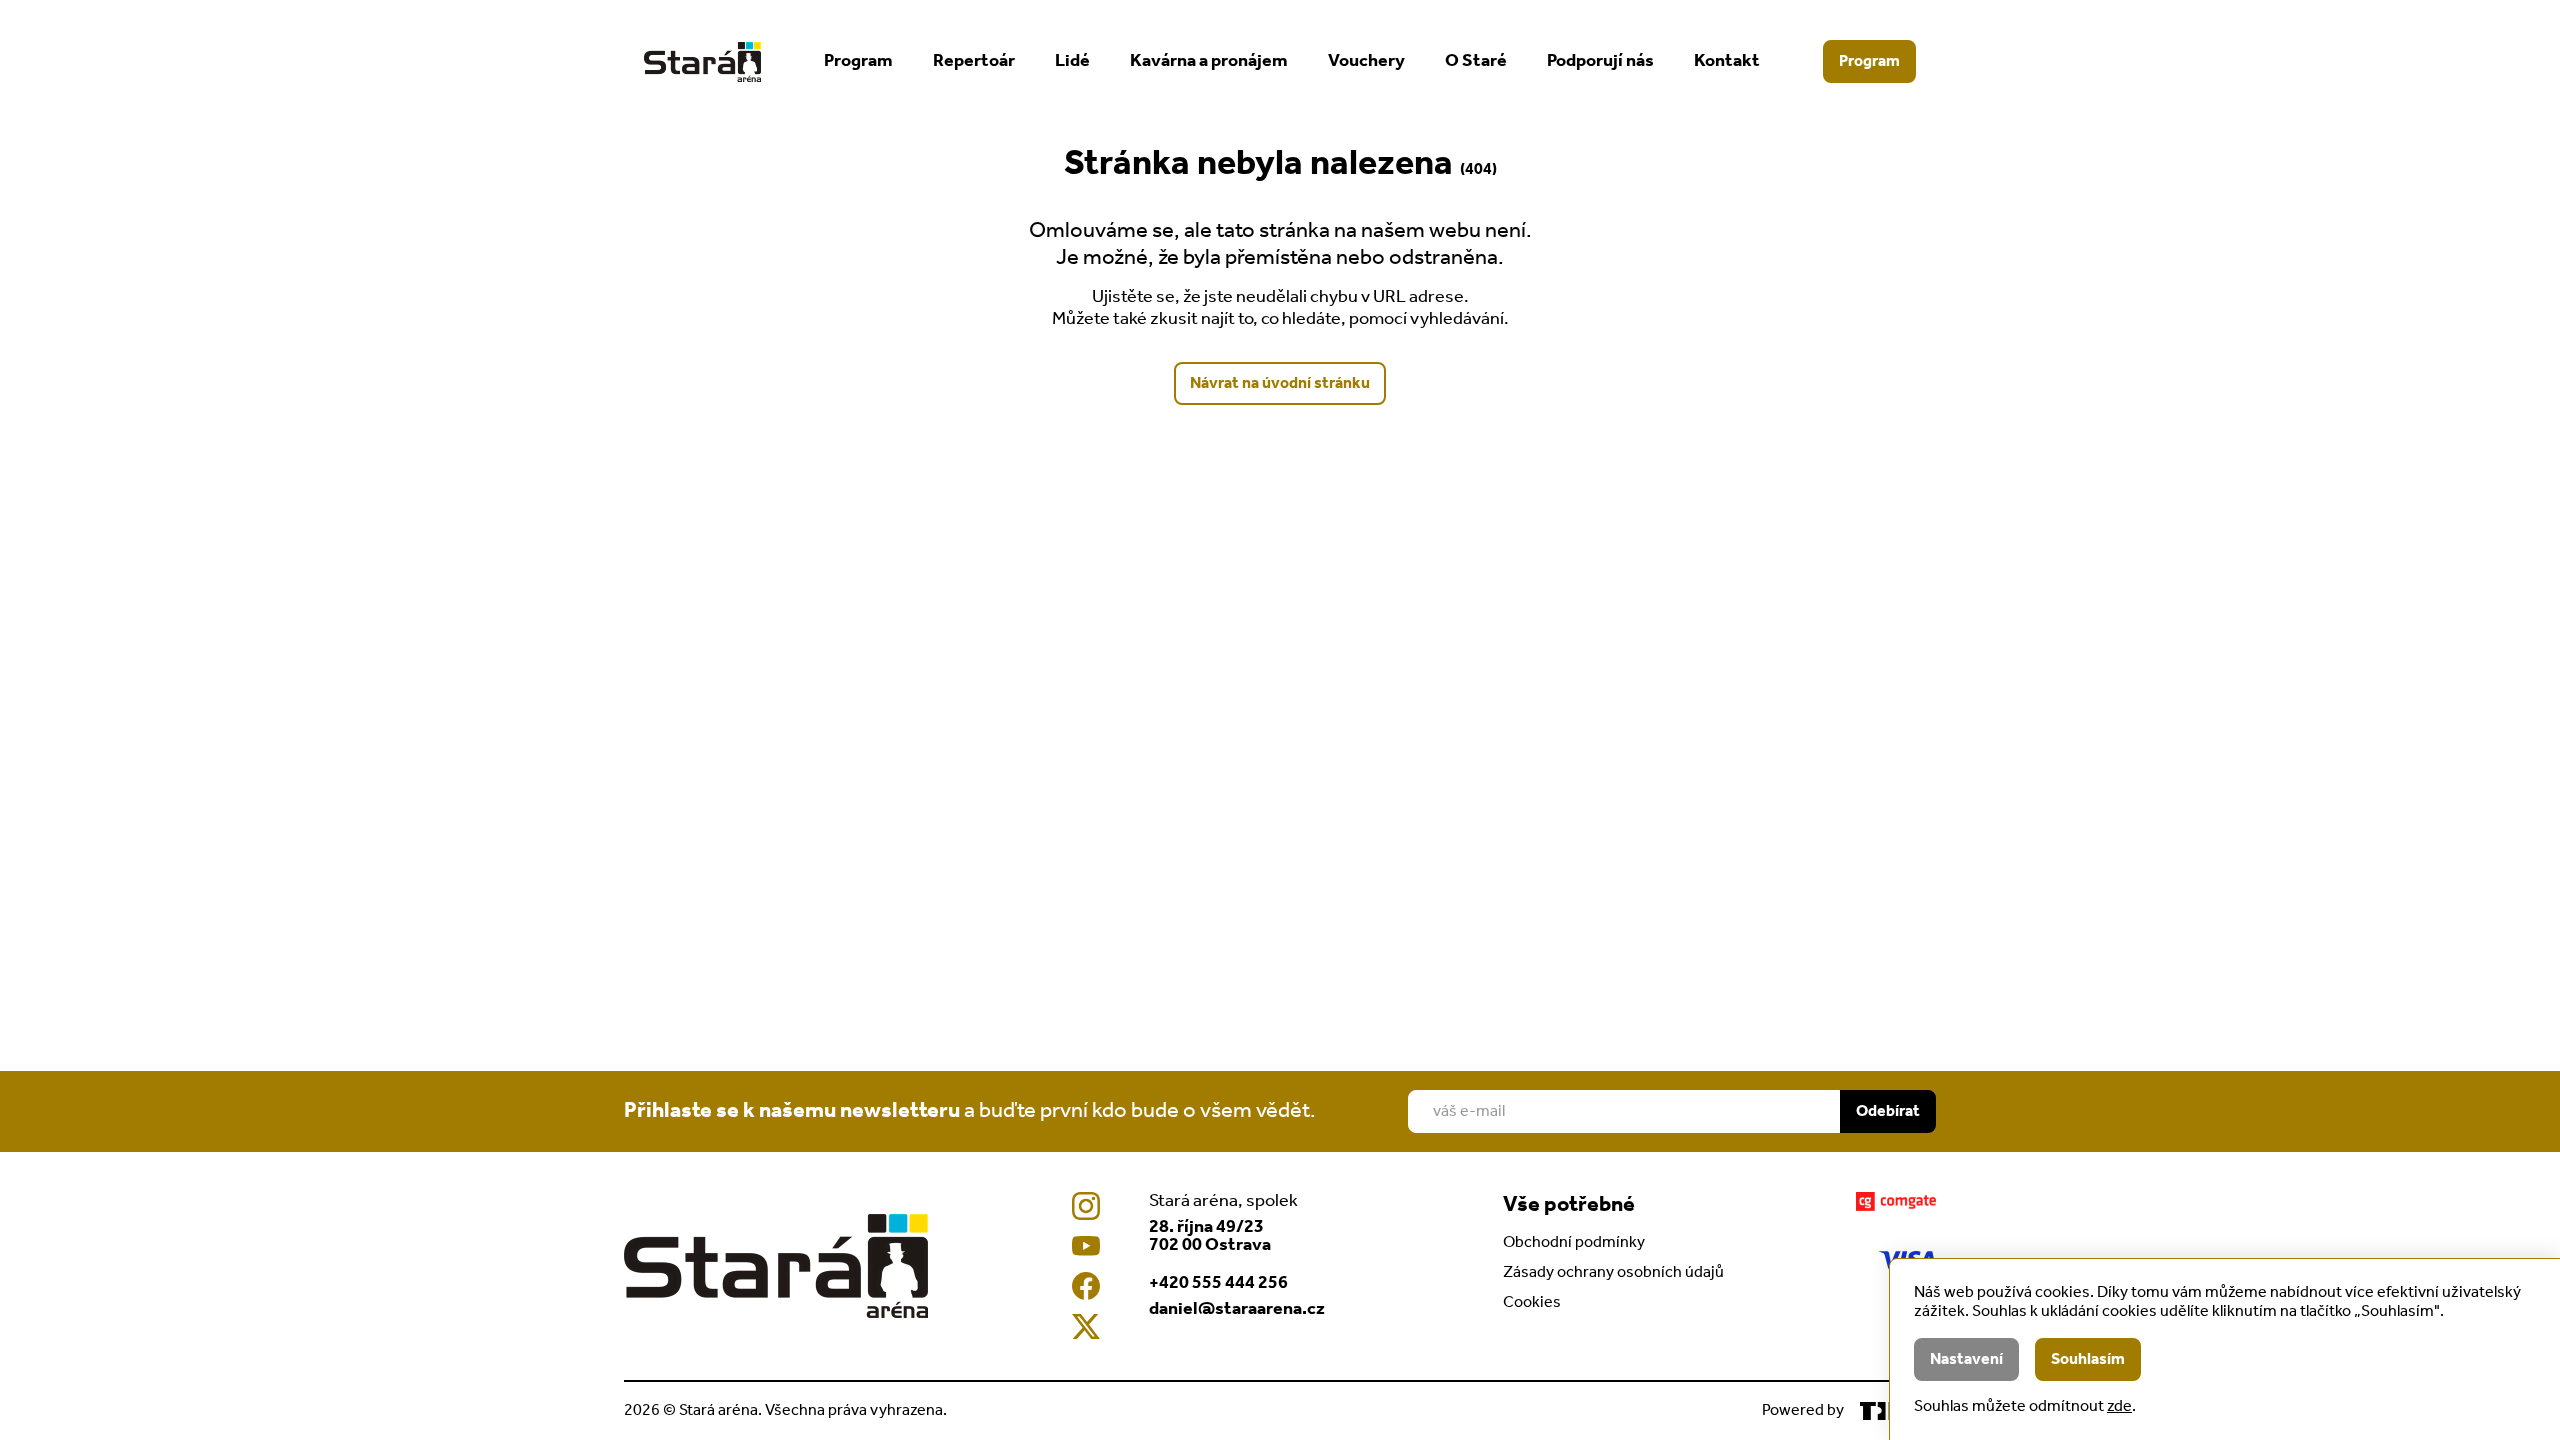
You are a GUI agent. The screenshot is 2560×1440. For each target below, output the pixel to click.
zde (2119, 1406)
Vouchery (1366, 61)
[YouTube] (1086, 1246)
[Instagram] (1086, 1206)
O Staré (1476, 61)
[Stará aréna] (702, 62)
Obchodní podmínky (1574, 1242)
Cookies (1532, 1302)
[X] (1086, 1326)
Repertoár (974, 61)
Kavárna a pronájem (1209, 61)
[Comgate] (1896, 1201)
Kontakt (1727, 61)
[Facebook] (1086, 1286)
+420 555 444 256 (1218, 1283)
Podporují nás (1600, 61)
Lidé (1072, 61)
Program (858, 61)
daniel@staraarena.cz (1237, 1309)
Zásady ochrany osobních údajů (1613, 1272)
